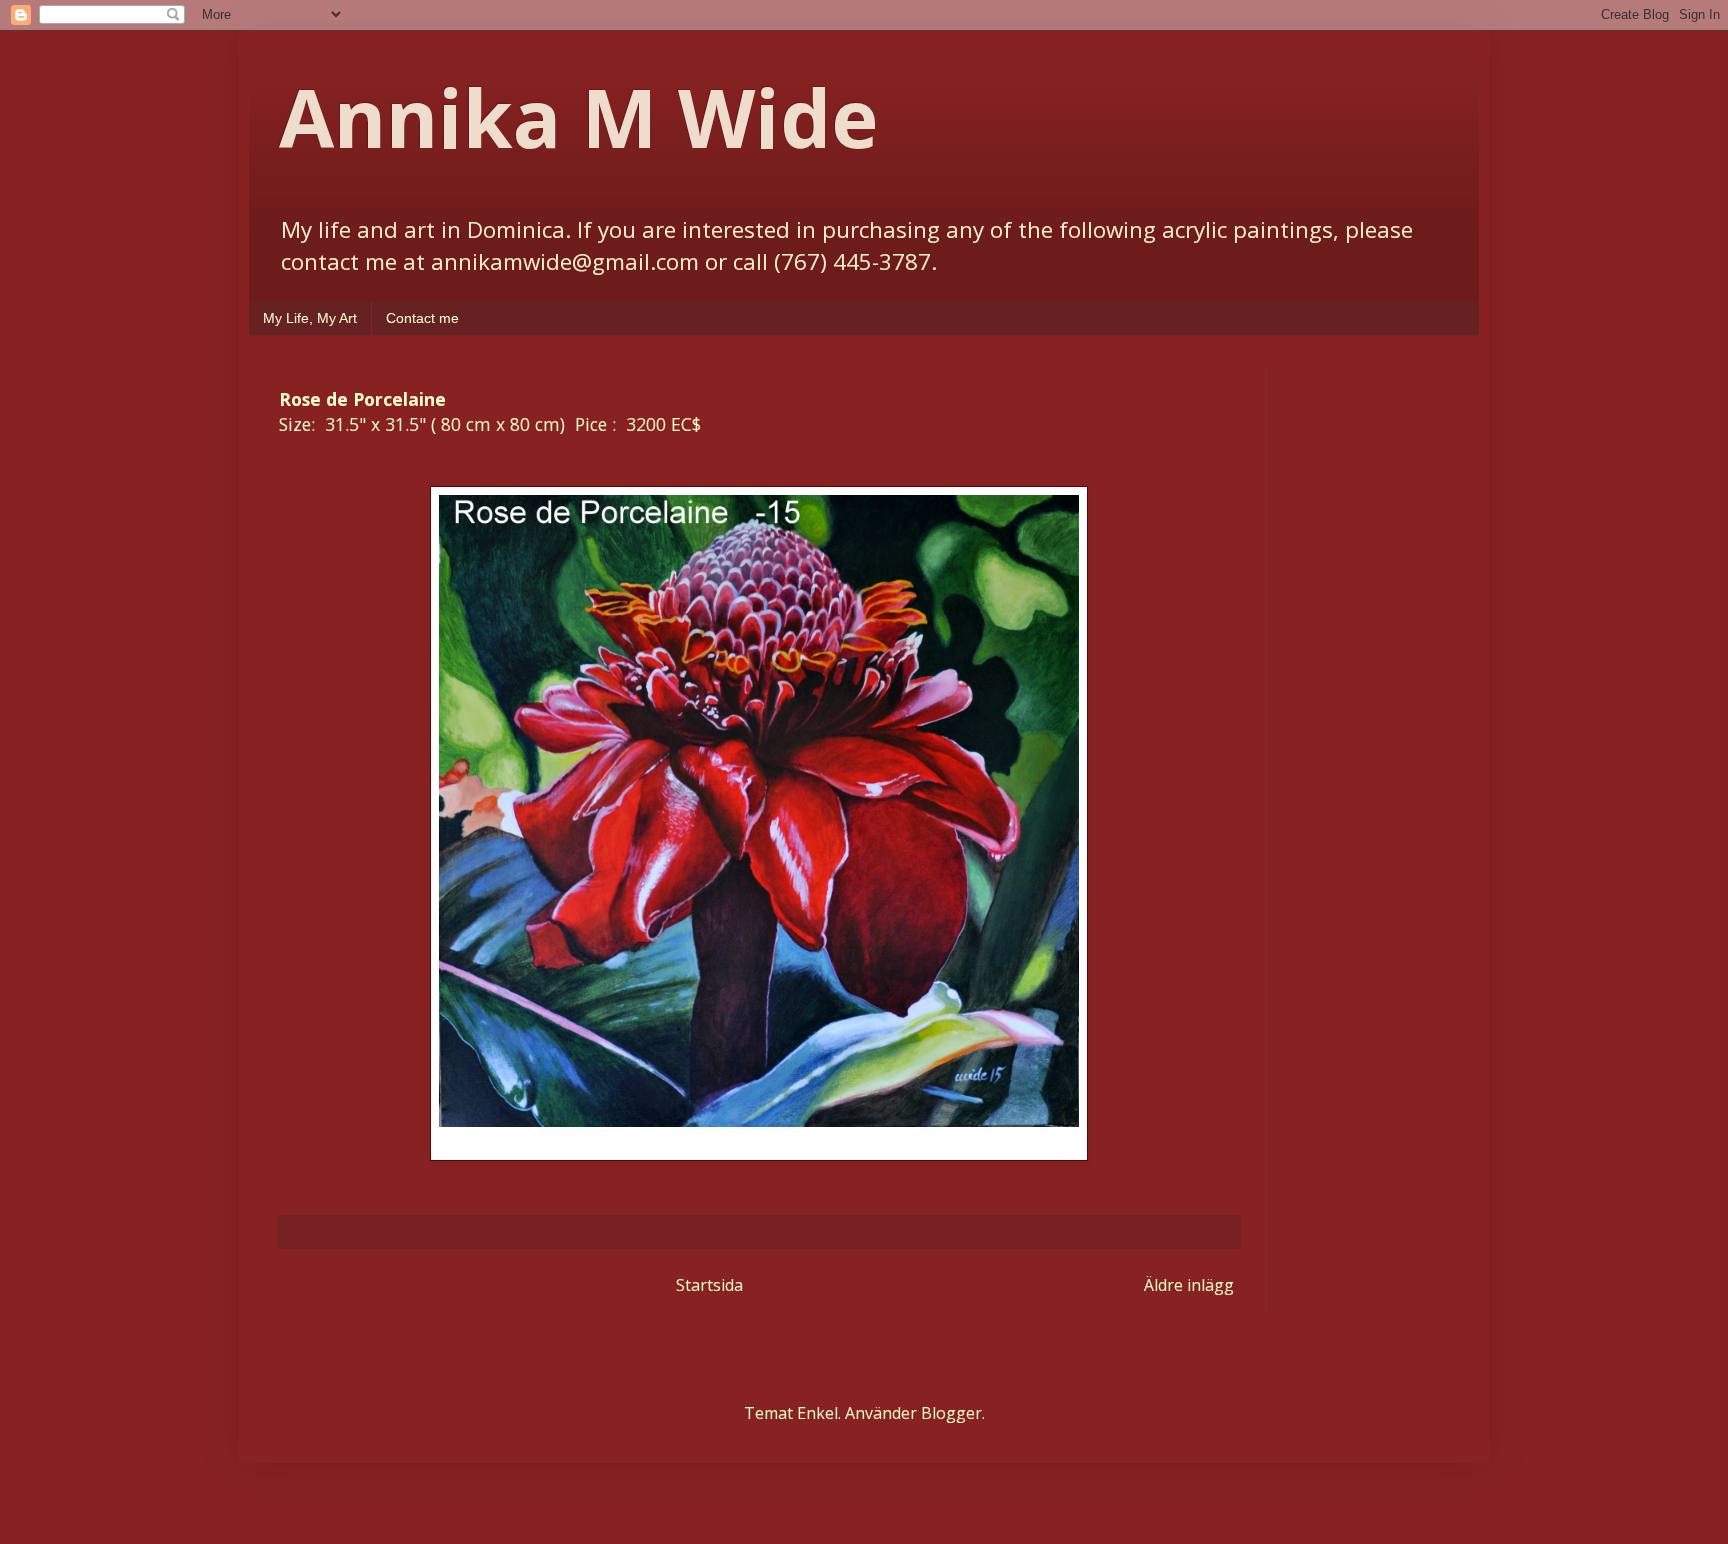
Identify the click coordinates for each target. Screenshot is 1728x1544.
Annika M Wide (578, 116)
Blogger (951, 1413)
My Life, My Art (310, 318)
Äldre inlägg (1189, 1285)
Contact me (422, 318)
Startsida (709, 1285)
